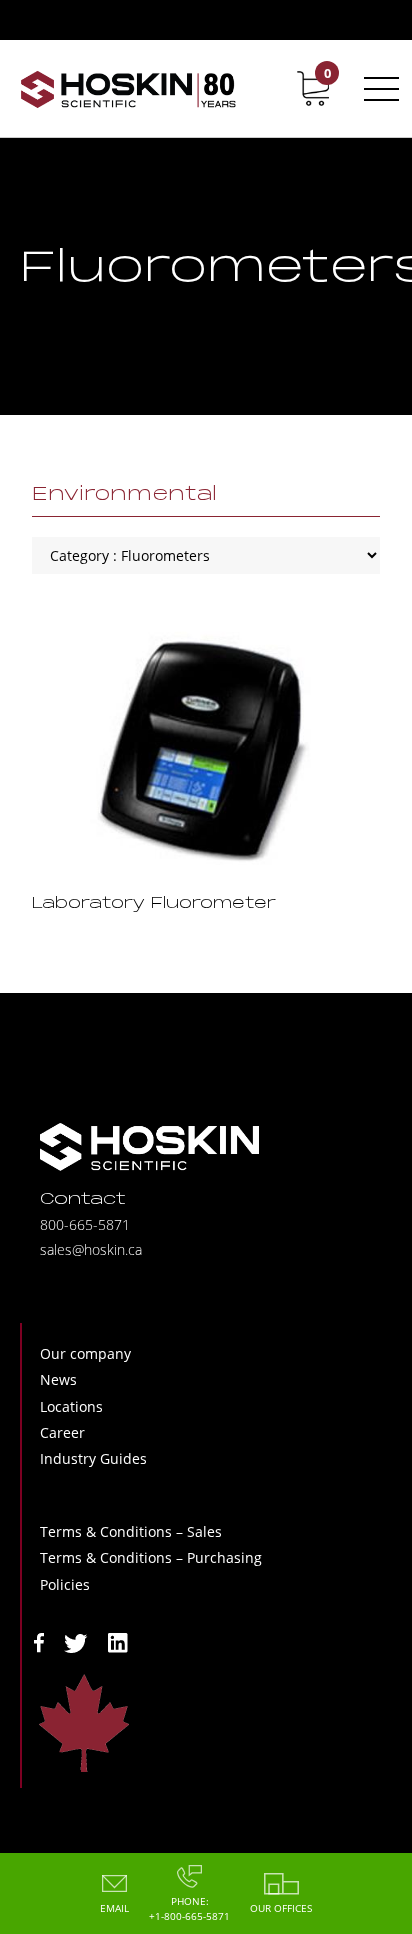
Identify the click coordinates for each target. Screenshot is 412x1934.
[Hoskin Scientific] (128, 88)
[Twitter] (76, 1641)
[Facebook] (39, 1641)
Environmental (124, 495)
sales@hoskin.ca (91, 1249)
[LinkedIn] (118, 1641)
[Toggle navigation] (378, 89)
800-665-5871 (85, 1224)
